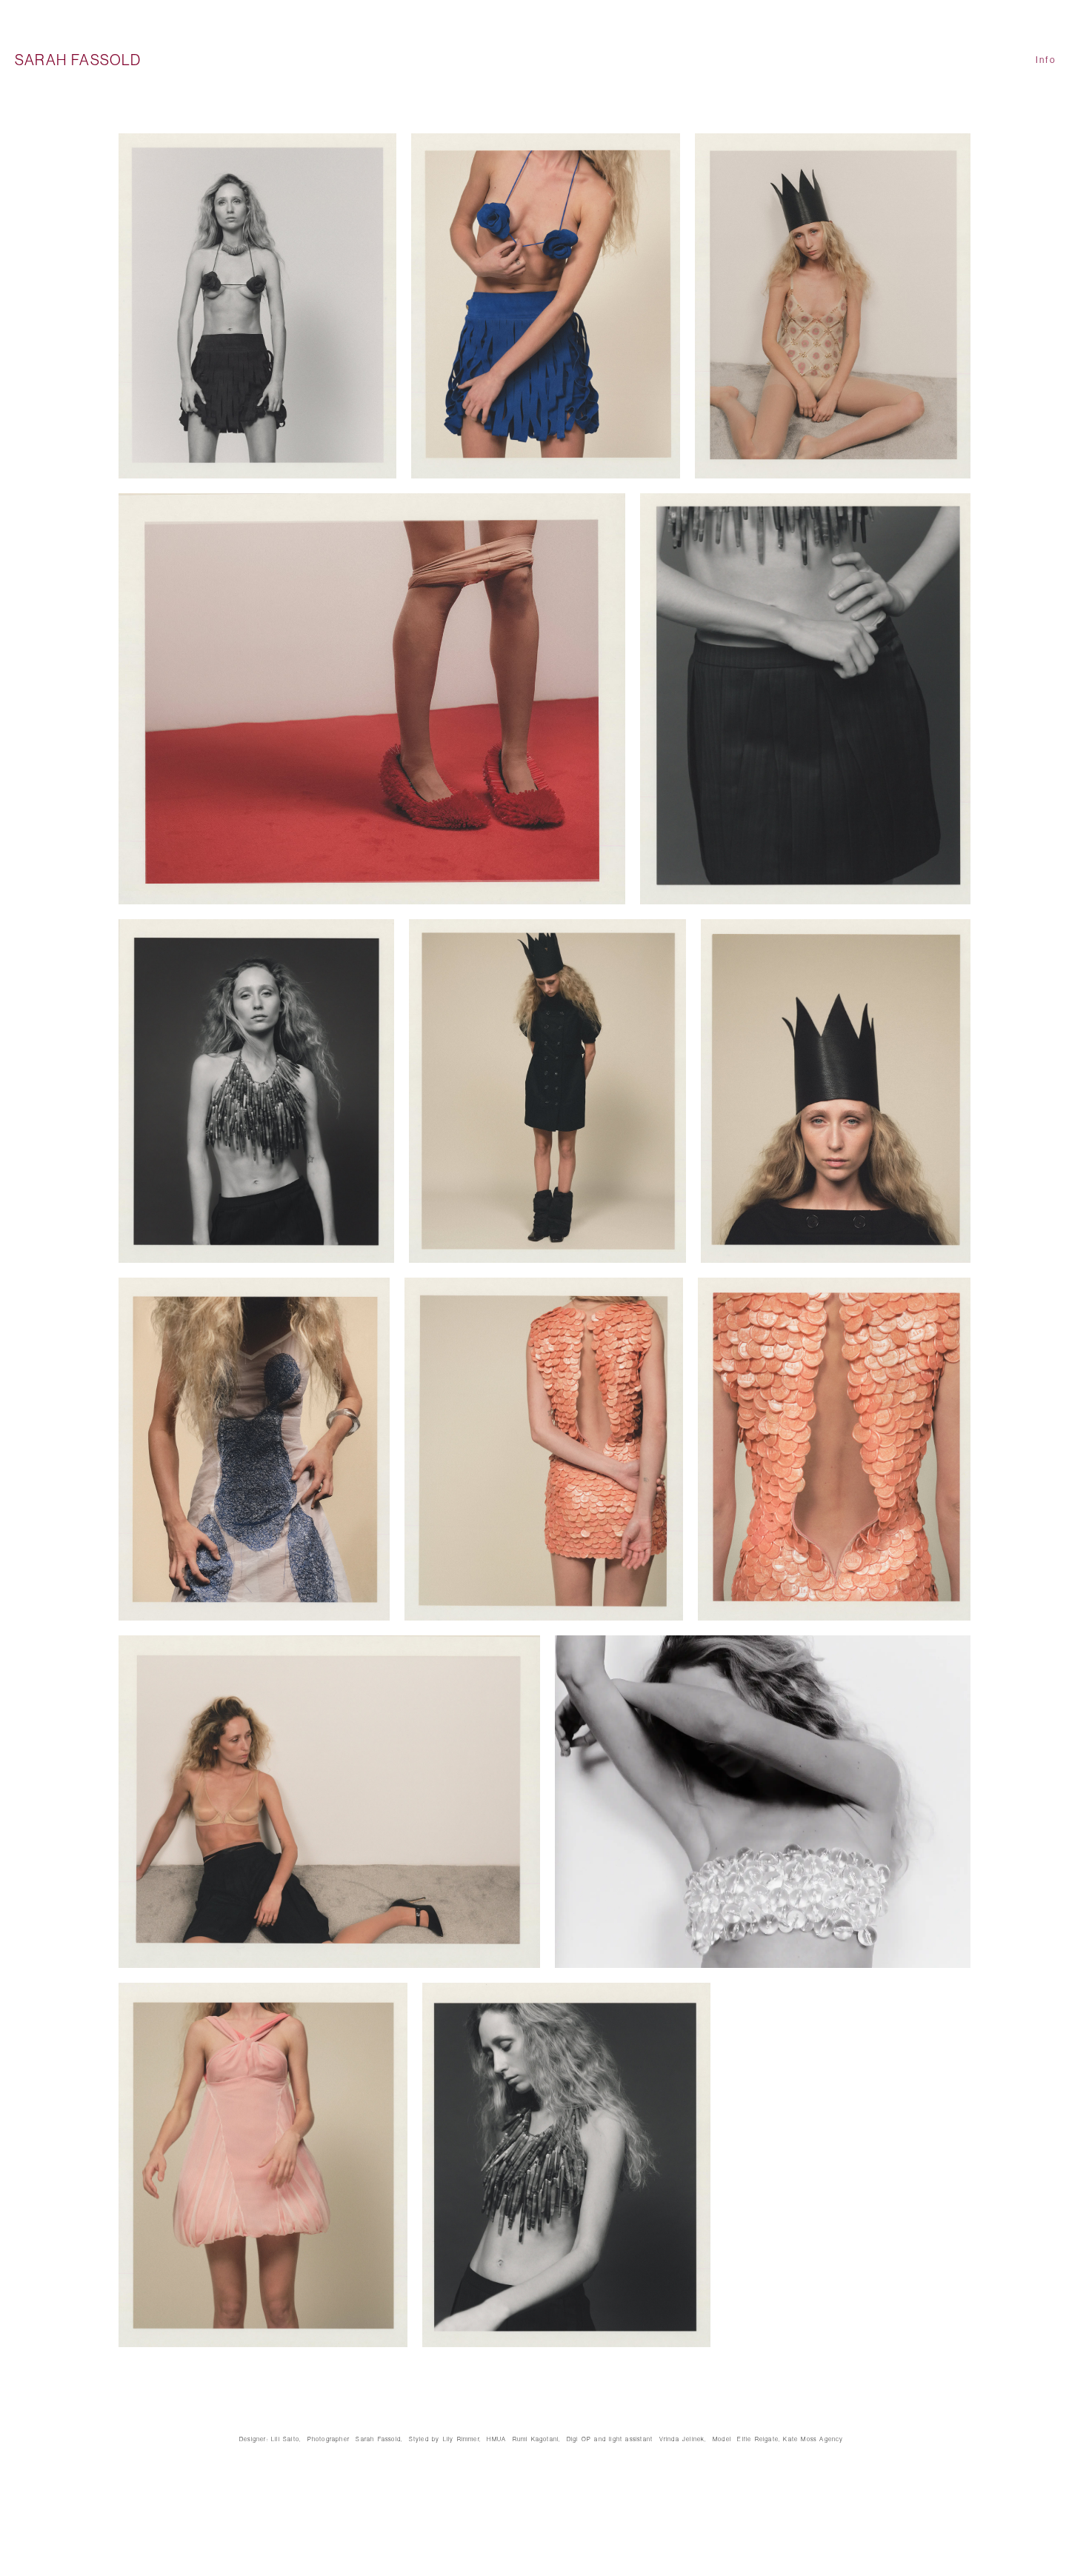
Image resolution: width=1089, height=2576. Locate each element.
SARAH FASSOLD (78, 60)
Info (1046, 60)
